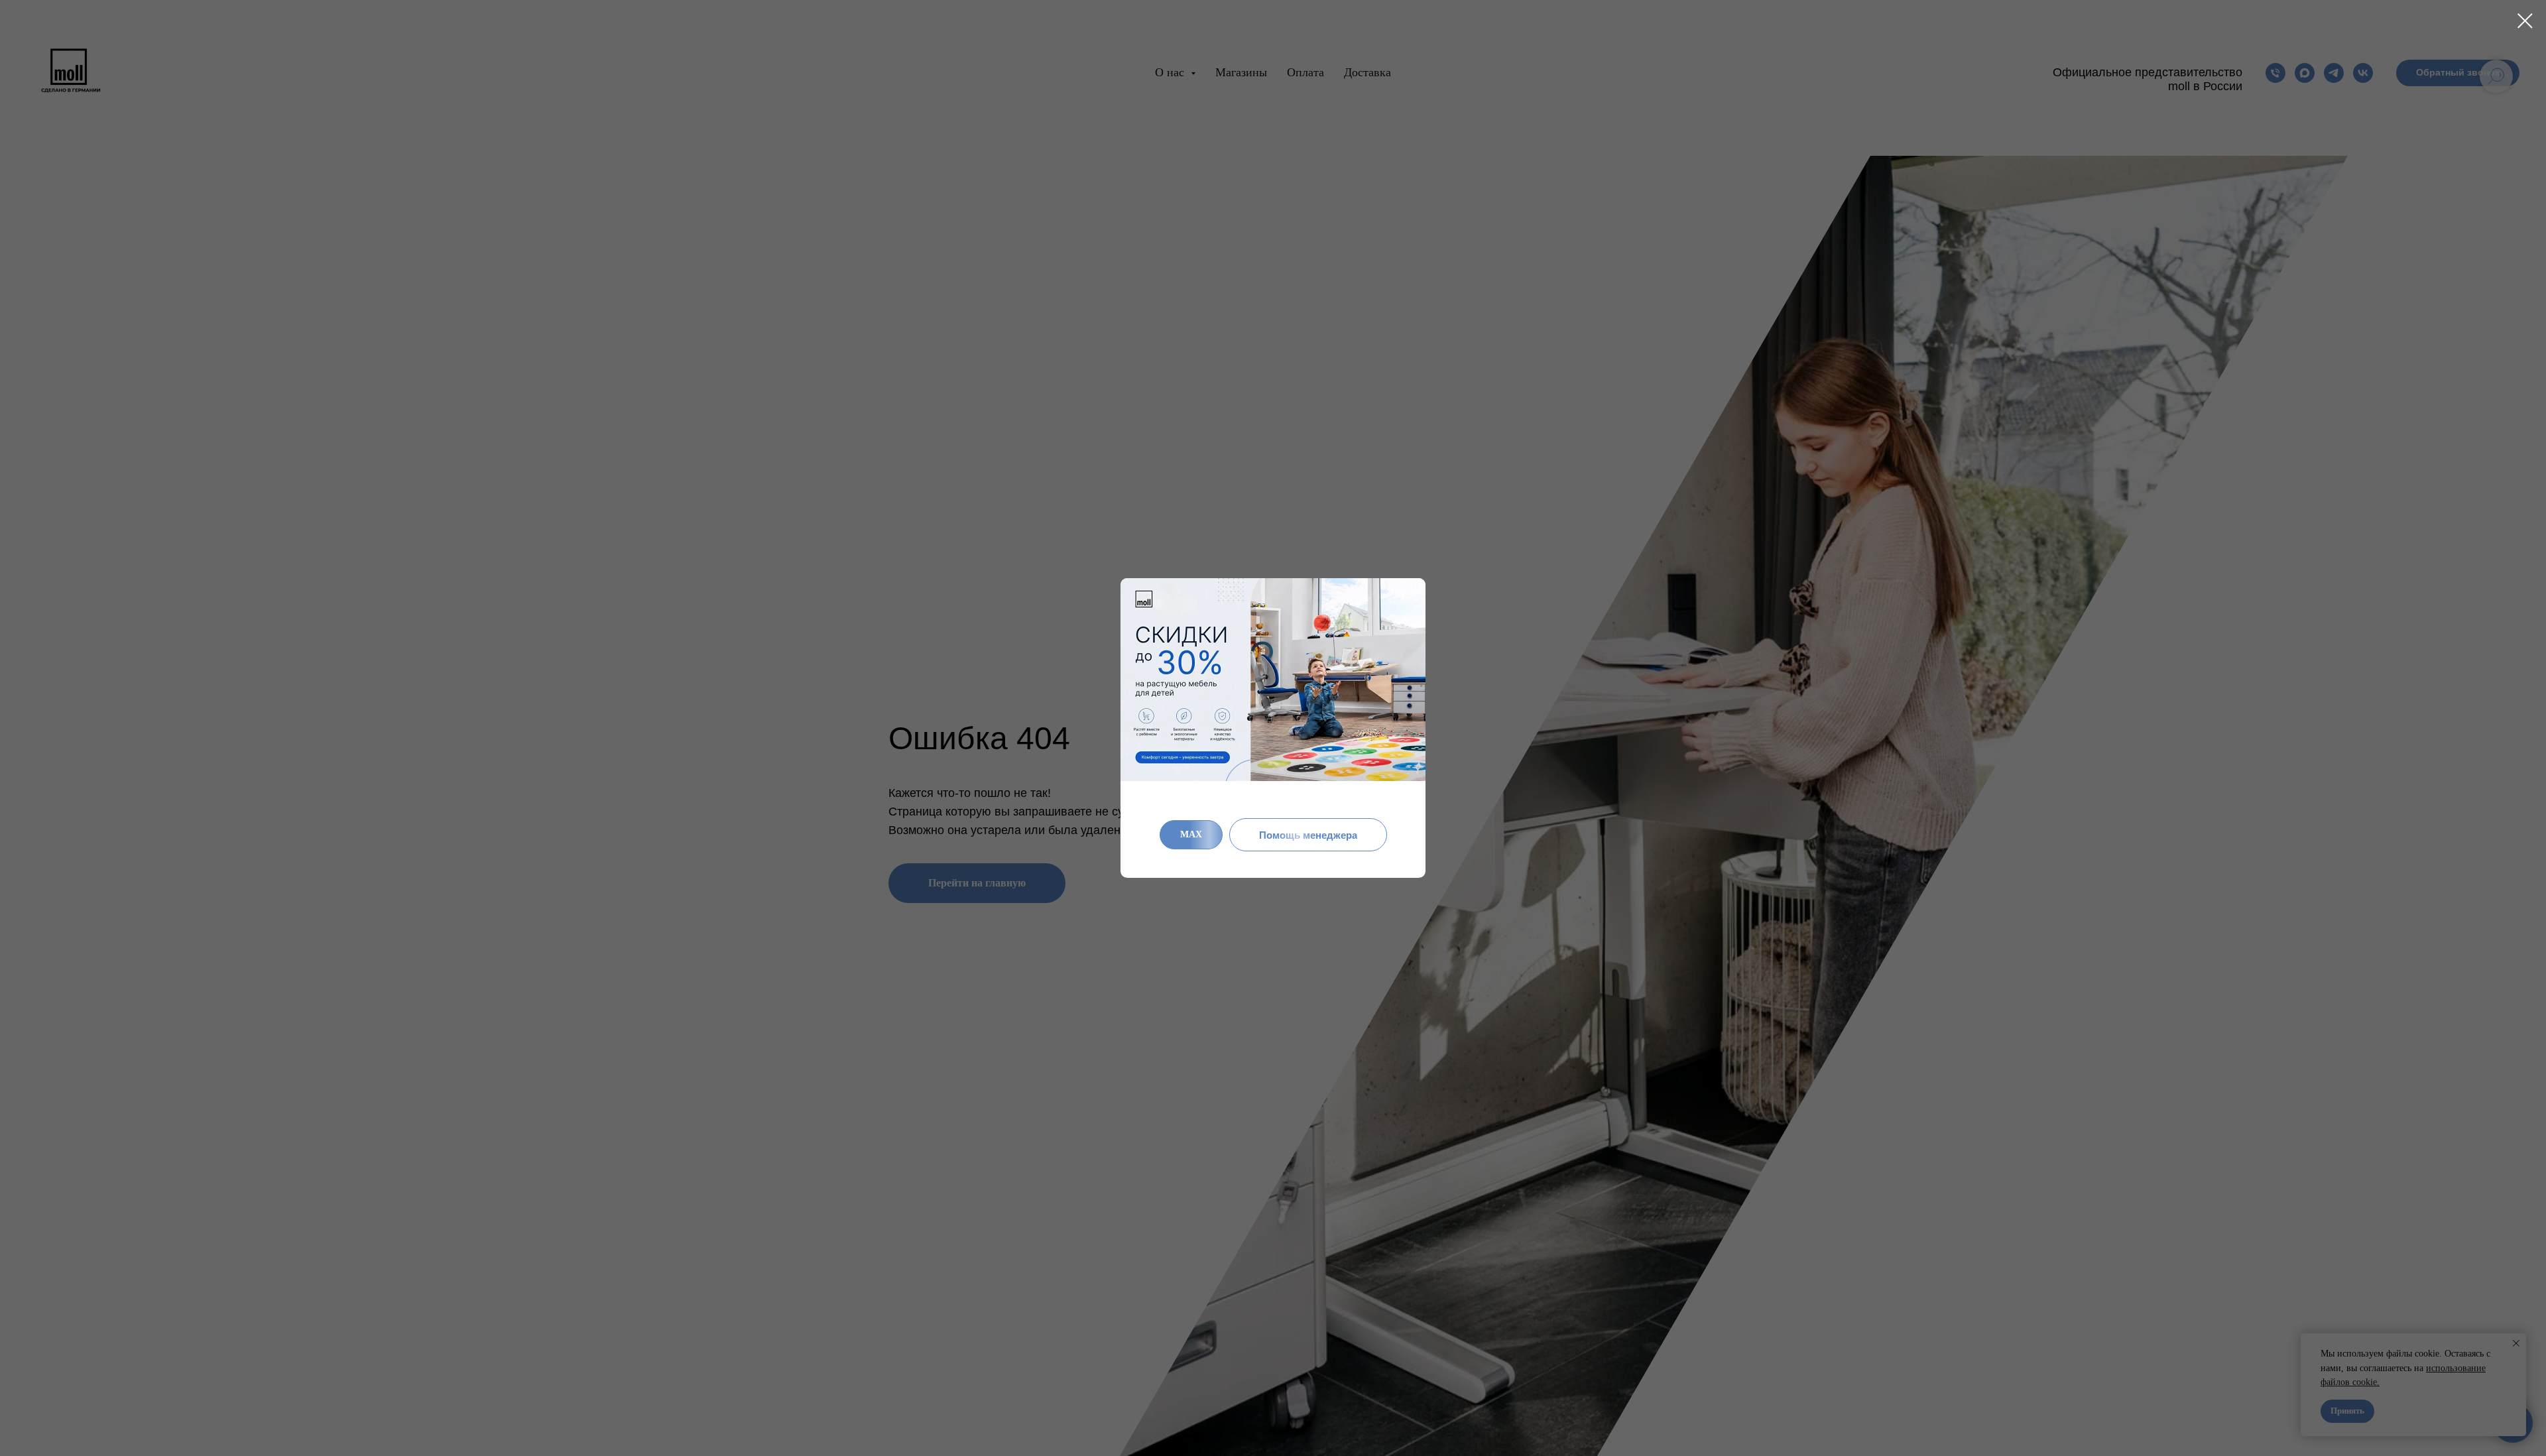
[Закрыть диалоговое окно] (2525, 21)
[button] (1308, 835)
